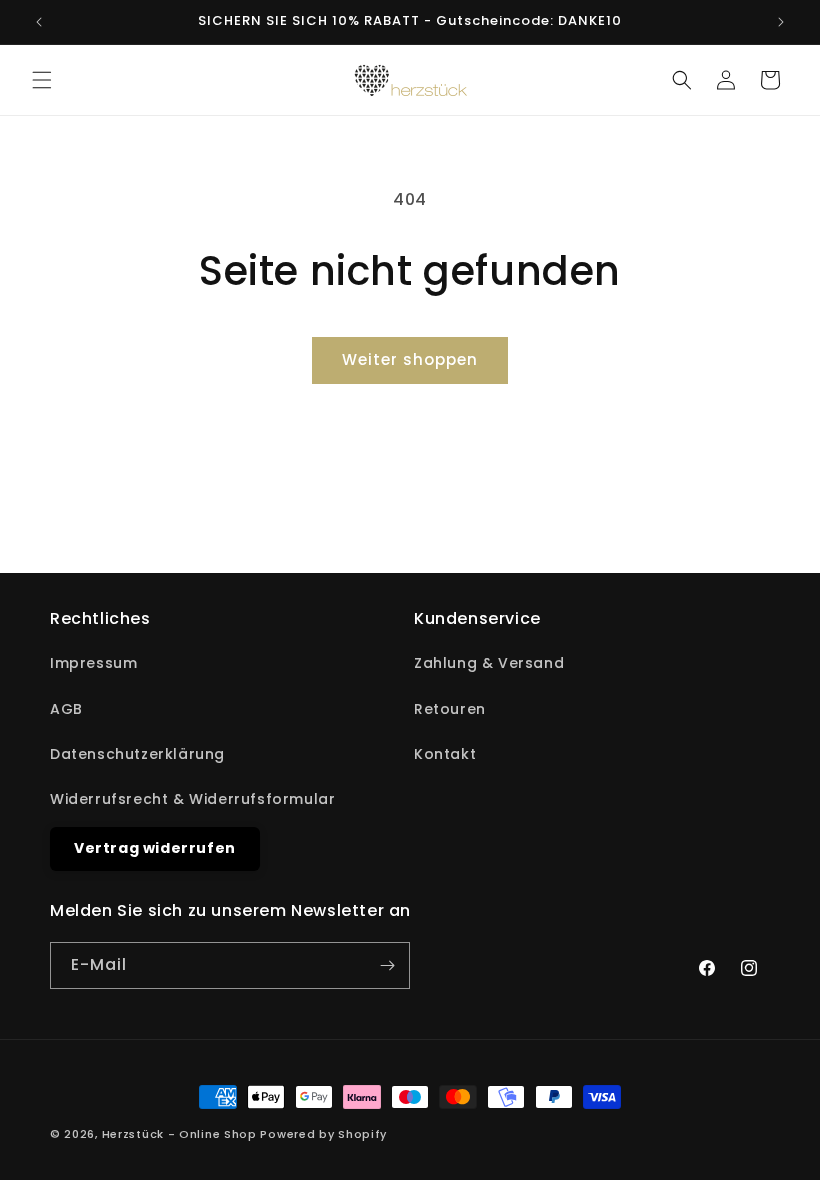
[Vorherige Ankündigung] (39, 22)
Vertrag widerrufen (155, 848)
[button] (42, 80)
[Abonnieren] (387, 965)
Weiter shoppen (410, 359)
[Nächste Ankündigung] (781, 22)
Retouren (450, 709)
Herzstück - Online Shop (179, 1134)
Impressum (93, 663)
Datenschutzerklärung (137, 754)
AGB (66, 709)
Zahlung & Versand (489, 663)
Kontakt (445, 754)
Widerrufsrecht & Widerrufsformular (192, 799)
